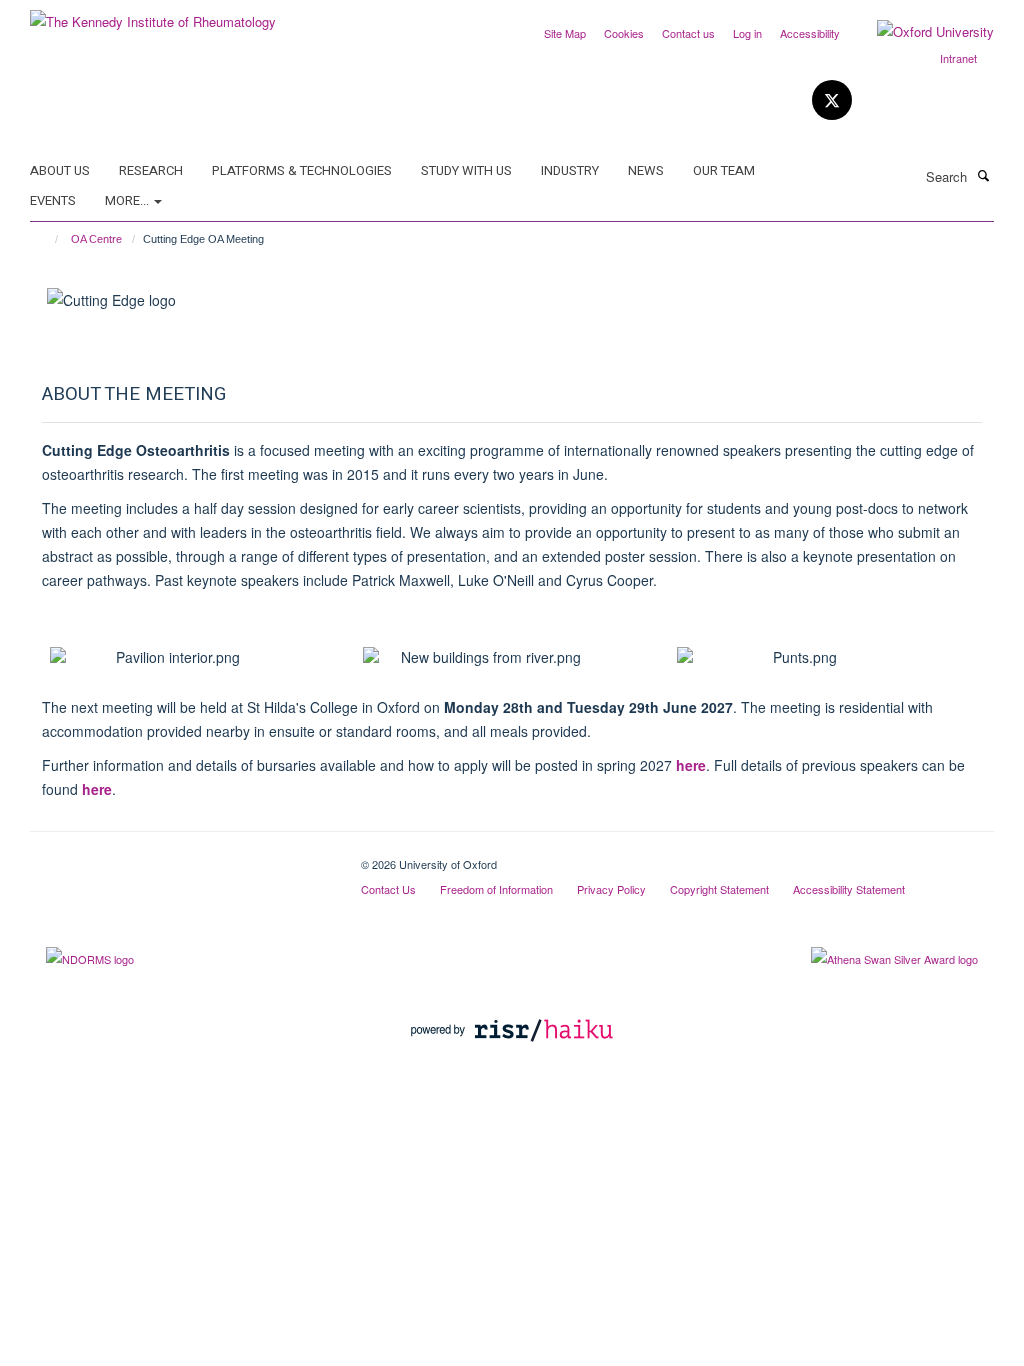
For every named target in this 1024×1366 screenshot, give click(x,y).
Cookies (624, 33)
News (646, 170)
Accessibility (810, 33)
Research (151, 170)
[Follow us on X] (832, 100)
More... (128, 200)
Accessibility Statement (849, 889)
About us (60, 170)
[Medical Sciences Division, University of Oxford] (180, 857)
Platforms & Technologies (302, 170)
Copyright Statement (719, 889)
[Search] (983, 175)
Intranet (958, 58)
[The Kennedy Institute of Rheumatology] (153, 14)
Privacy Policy (611, 889)
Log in (747, 33)
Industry (570, 170)
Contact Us (388, 889)
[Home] (47, 239)
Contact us (688, 33)
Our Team (724, 170)
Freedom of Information (496, 889)
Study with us (466, 170)
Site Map (565, 33)
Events (53, 200)
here (691, 765)
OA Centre (96, 239)
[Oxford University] (920, 32)
